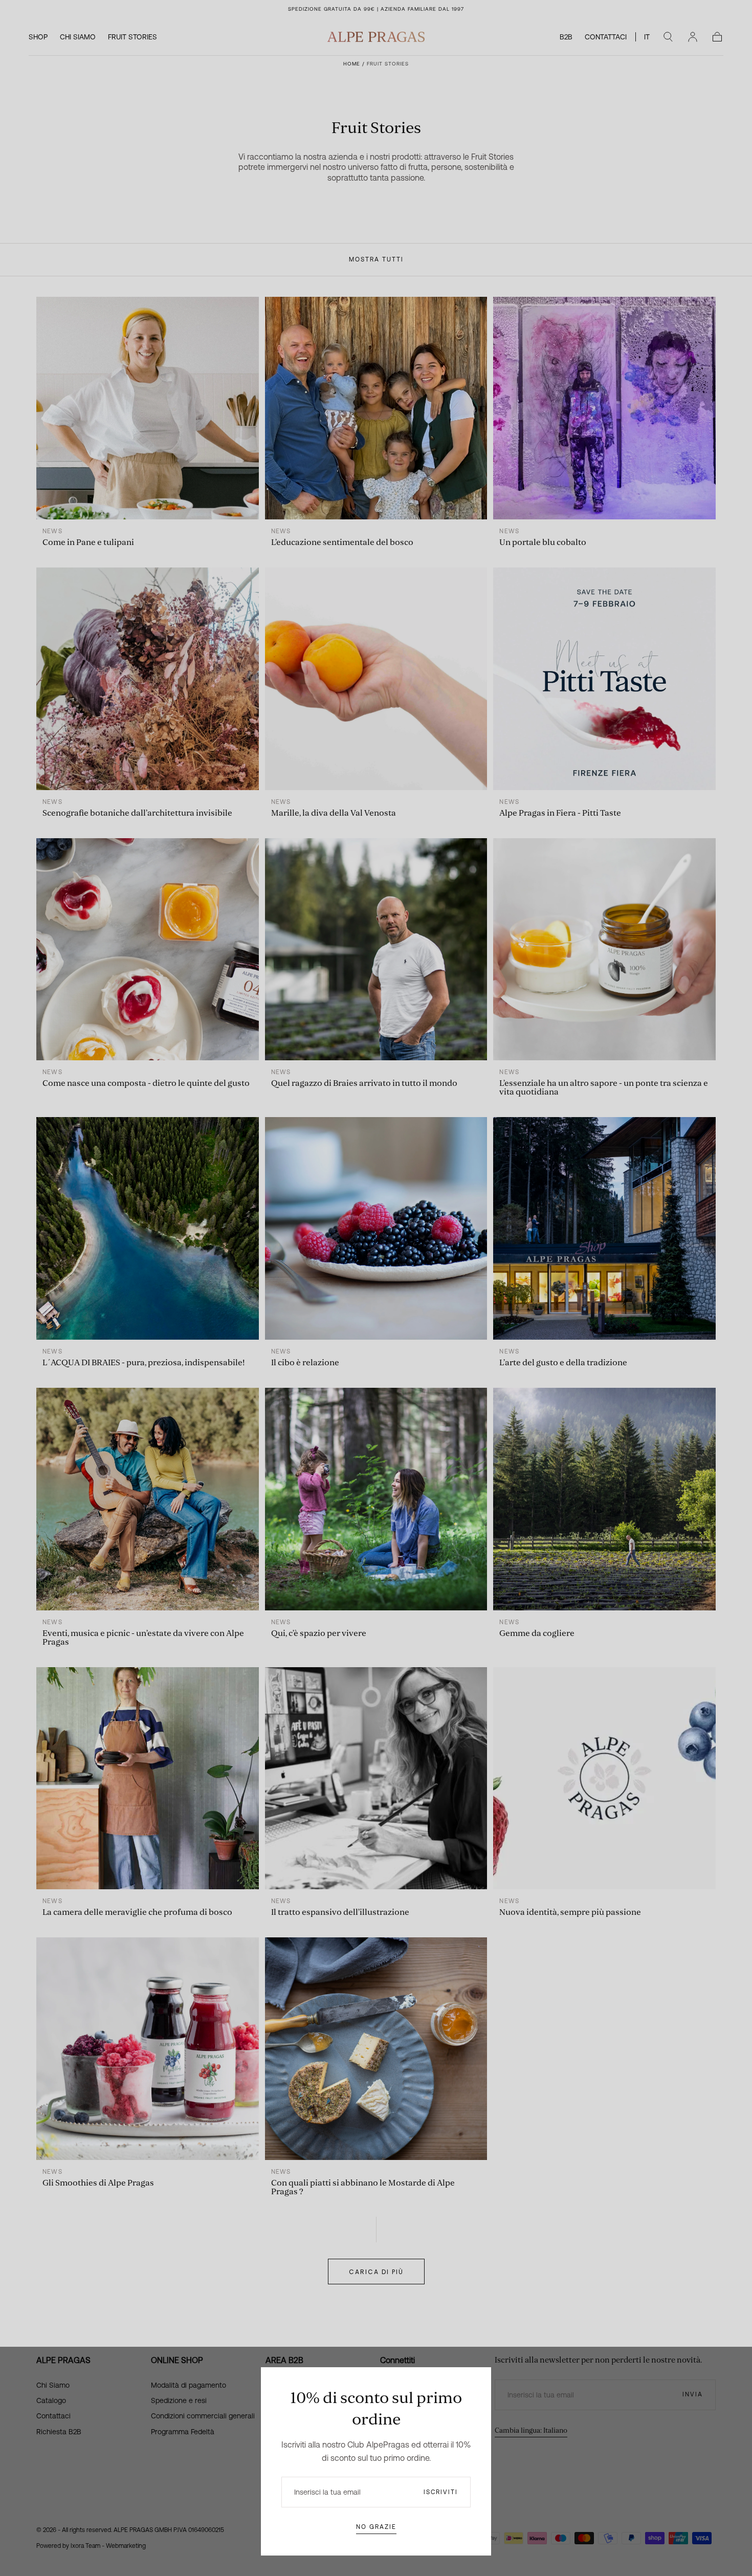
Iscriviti (441, 2492)
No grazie (376, 2527)
